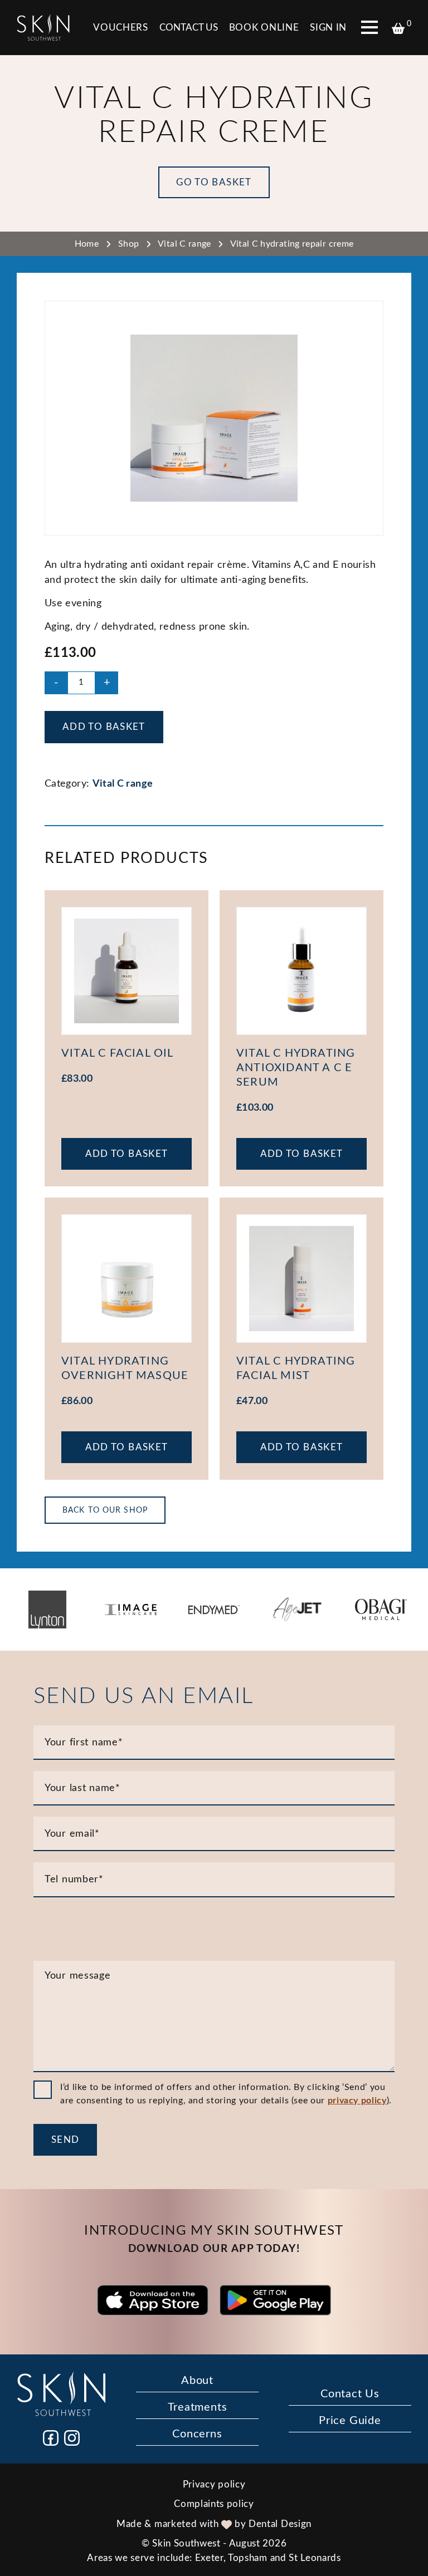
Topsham (248, 2558)
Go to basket (214, 182)
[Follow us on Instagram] (72, 2438)
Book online (264, 28)
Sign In (328, 28)
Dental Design (280, 2524)
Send (65, 2140)
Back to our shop (105, 1510)
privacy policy (357, 2101)
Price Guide (350, 2421)
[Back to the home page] (43, 28)
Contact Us (189, 28)
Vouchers (120, 28)
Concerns (197, 2434)
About (197, 2381)
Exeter (209, 2558)
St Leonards (315, 2558)
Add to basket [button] (127, 1154)
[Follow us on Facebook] (51, 2438)
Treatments (198, 2407)
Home (87, 244)
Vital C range (184, 244)
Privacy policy (214, 2484)
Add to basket (104, 727)
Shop (128, 244)
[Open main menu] (369, 27)
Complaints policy (214, 2504)
